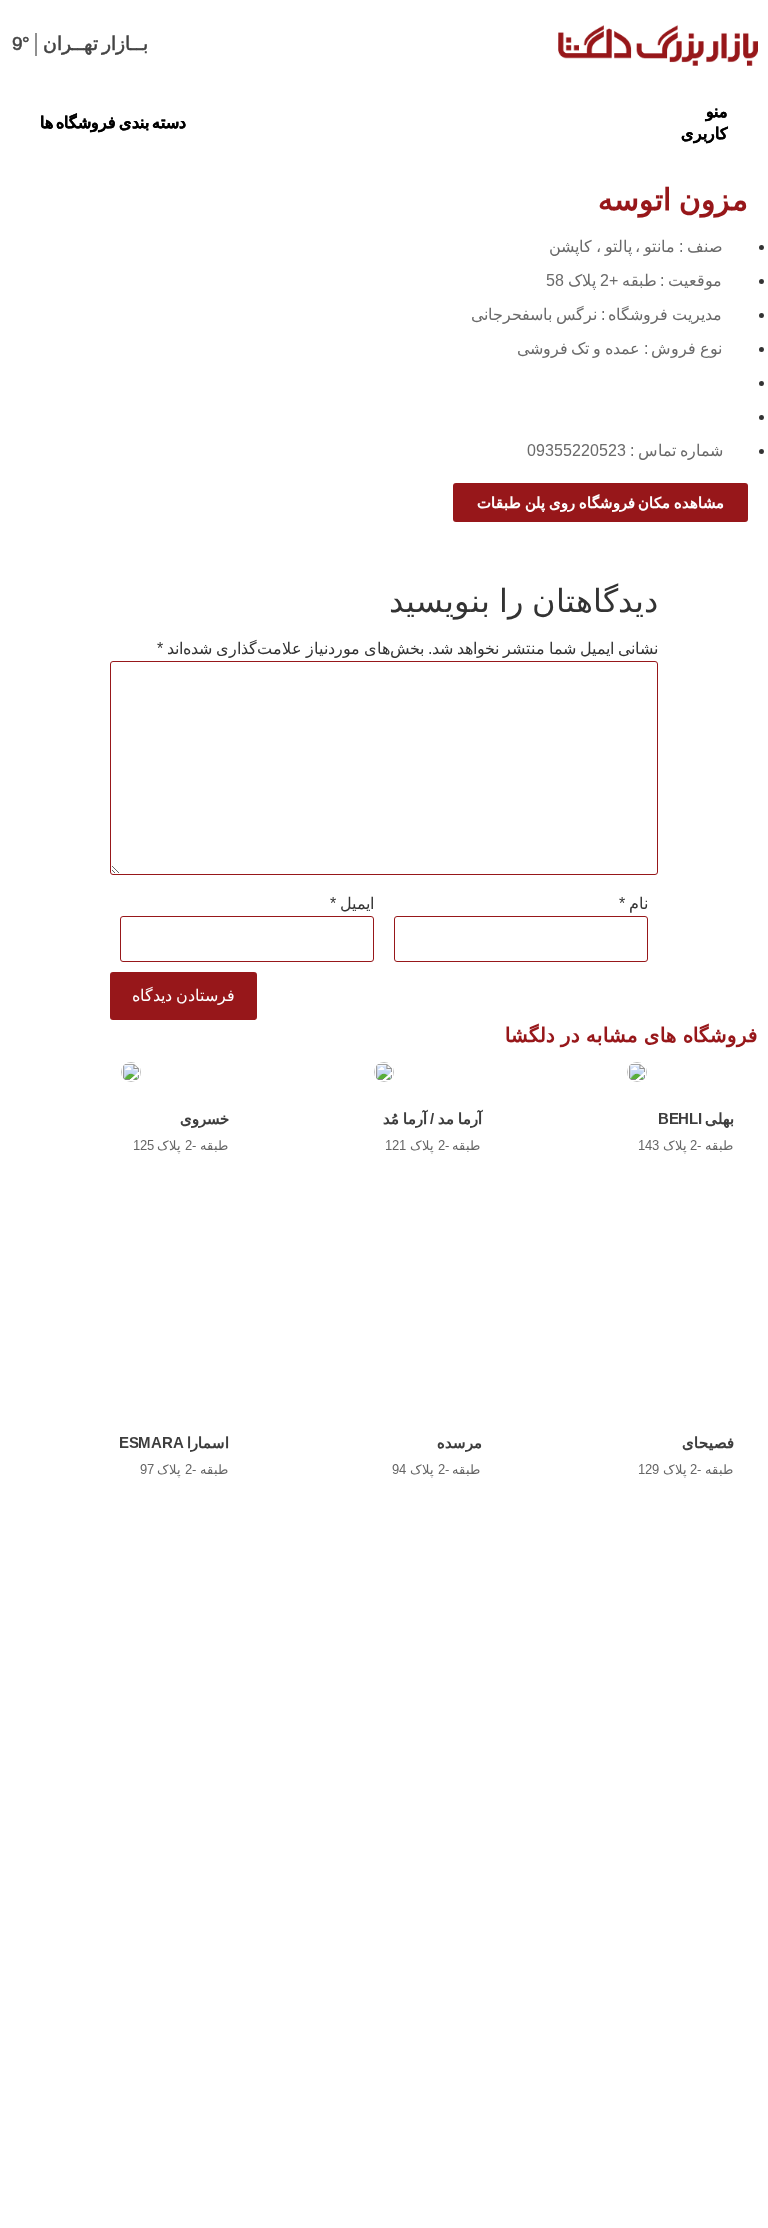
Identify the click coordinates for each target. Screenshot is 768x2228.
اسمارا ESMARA (174, 1442)
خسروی (204, 1118)
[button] (706, 123)
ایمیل (352, 904)
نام (633, 904)
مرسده (459, 1442)
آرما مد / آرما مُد (432, 1118)
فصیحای (708, 1442)
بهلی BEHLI (696, 1118)
